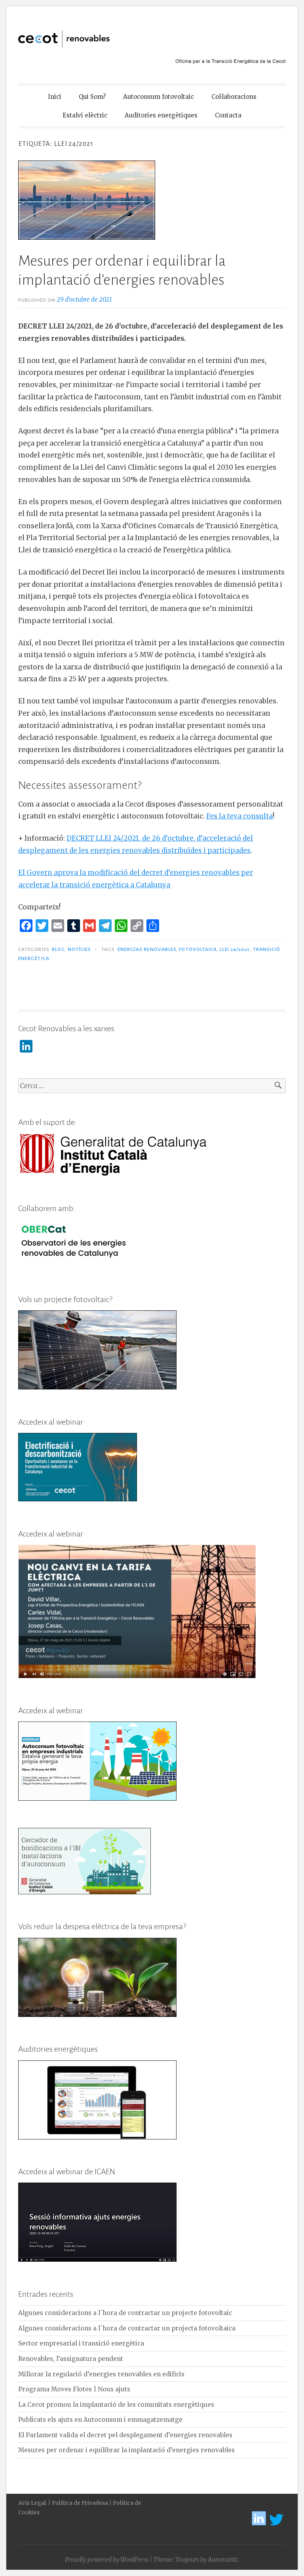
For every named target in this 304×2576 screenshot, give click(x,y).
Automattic (223, 2560)
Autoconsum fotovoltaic (159, 97)
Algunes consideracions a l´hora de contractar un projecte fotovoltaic (125, 2313)
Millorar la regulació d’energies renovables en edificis (101, 2374)
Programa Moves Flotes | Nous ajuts (74, 2389)
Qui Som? (92, 97)
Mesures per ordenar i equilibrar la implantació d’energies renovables (126, 2450)
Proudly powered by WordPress (107, 2560)
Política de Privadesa (80, 2503)
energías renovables (147, 949)
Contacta (228, 115)
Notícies (80, 949)
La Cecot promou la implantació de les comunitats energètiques (116, 2405)
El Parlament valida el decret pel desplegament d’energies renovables (125, 2435)
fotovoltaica (198, 949)
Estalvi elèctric (85, 115)
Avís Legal (33, 2503)
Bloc (58, 949)
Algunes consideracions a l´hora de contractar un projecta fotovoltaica (127, 2328)
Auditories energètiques (161, 115)
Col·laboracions (234, 97)
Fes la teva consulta (239, 816)
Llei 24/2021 (235, 949)
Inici (55, 97)
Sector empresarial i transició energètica (81, 2343)
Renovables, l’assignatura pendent (71, 2359)
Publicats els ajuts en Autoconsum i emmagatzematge (100, 2420)
